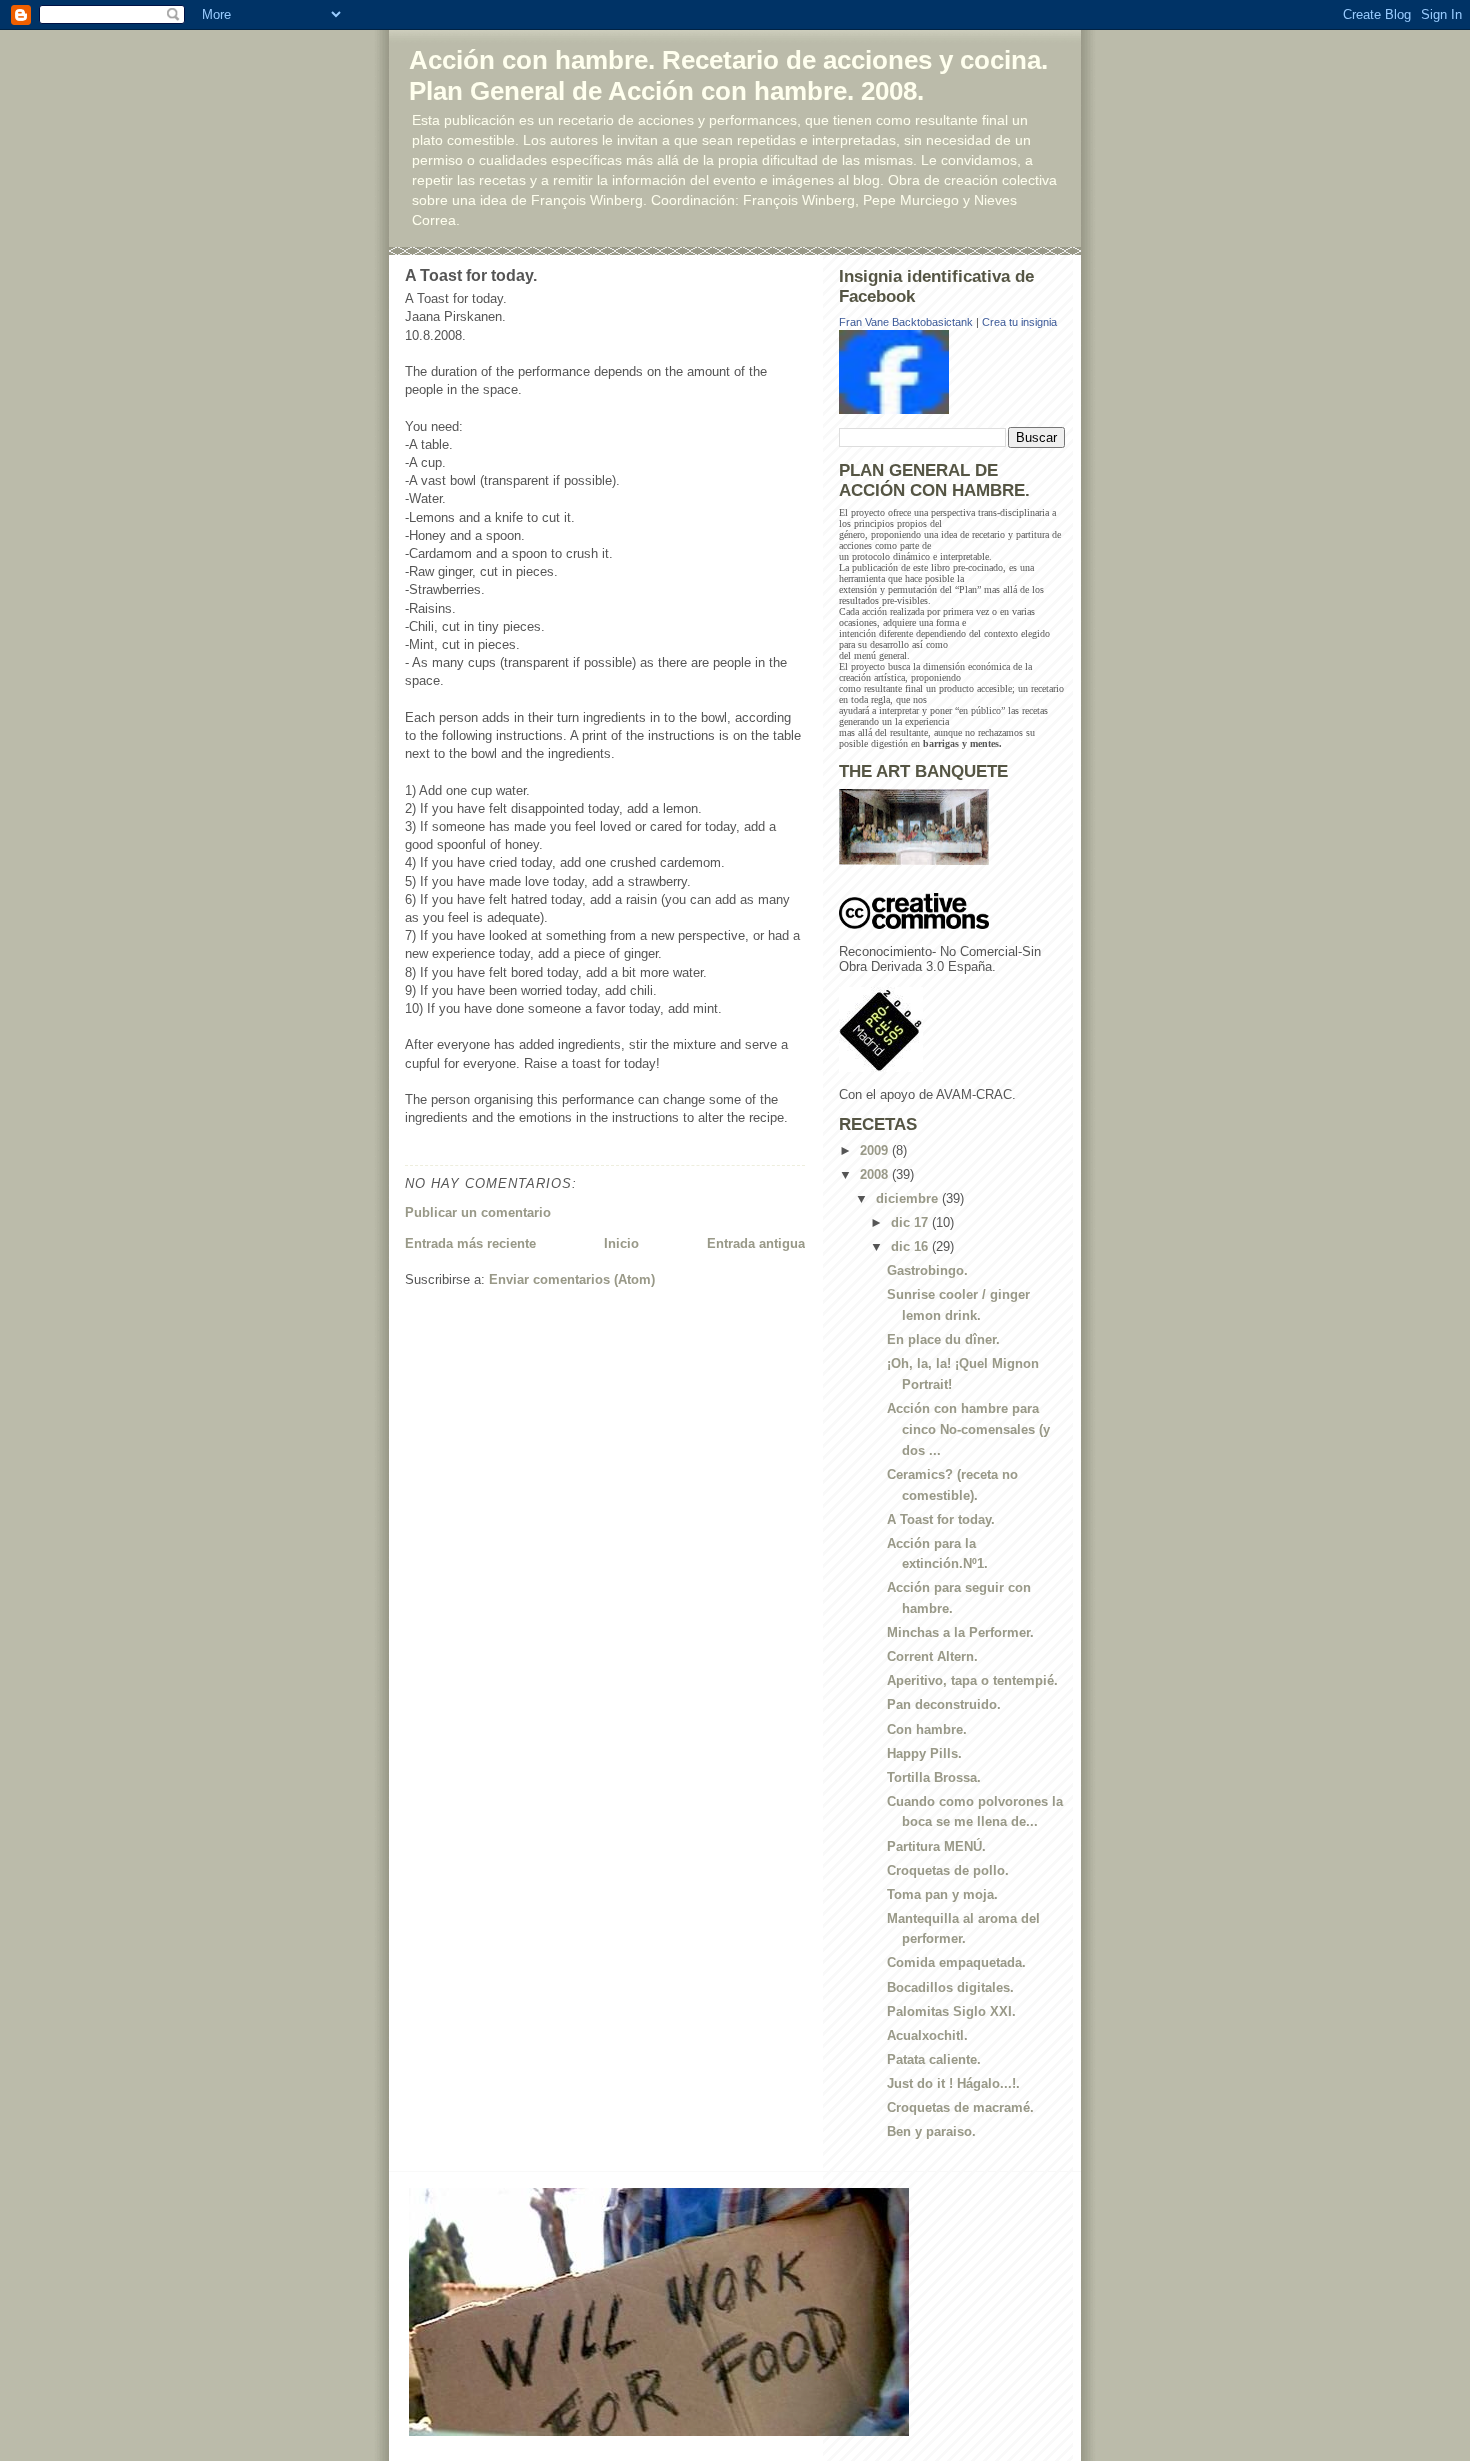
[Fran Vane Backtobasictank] (952, 372)
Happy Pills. (924, 1753)
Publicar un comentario (478, 1212)
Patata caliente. (934, 2059)
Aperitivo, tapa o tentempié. (972, 1680)
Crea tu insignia (1019, 322)
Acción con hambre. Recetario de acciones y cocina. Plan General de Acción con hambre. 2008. (728, 75)
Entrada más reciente (470, 1243)
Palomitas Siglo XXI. (951, 2011)
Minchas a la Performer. (960, 1632)
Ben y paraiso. (931, 2131)
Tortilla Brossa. (934, 1777)
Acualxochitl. (927, 2035)
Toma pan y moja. (942, 1894)
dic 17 (911, 1222)
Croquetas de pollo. (948, 1870)
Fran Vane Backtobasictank (906, 322)
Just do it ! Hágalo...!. (953, 2083)
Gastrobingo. (927, 1270)
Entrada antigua (756, 1243)
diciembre (909, 1198)
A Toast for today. (941, 1519)
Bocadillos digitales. (950, 1987)
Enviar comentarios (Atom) (572, 1279)
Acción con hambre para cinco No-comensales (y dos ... (968, 1429)
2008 (876, 1174)
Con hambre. (927, 1729)
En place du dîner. (943, 1339)
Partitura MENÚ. (936, 1846)
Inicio (621, 1243)
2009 (876, 1150)
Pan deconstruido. (944, 1704)
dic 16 (911, 1246)
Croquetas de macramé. (960, 2107)
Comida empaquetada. (956, 1962)
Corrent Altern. (932, 1656)
